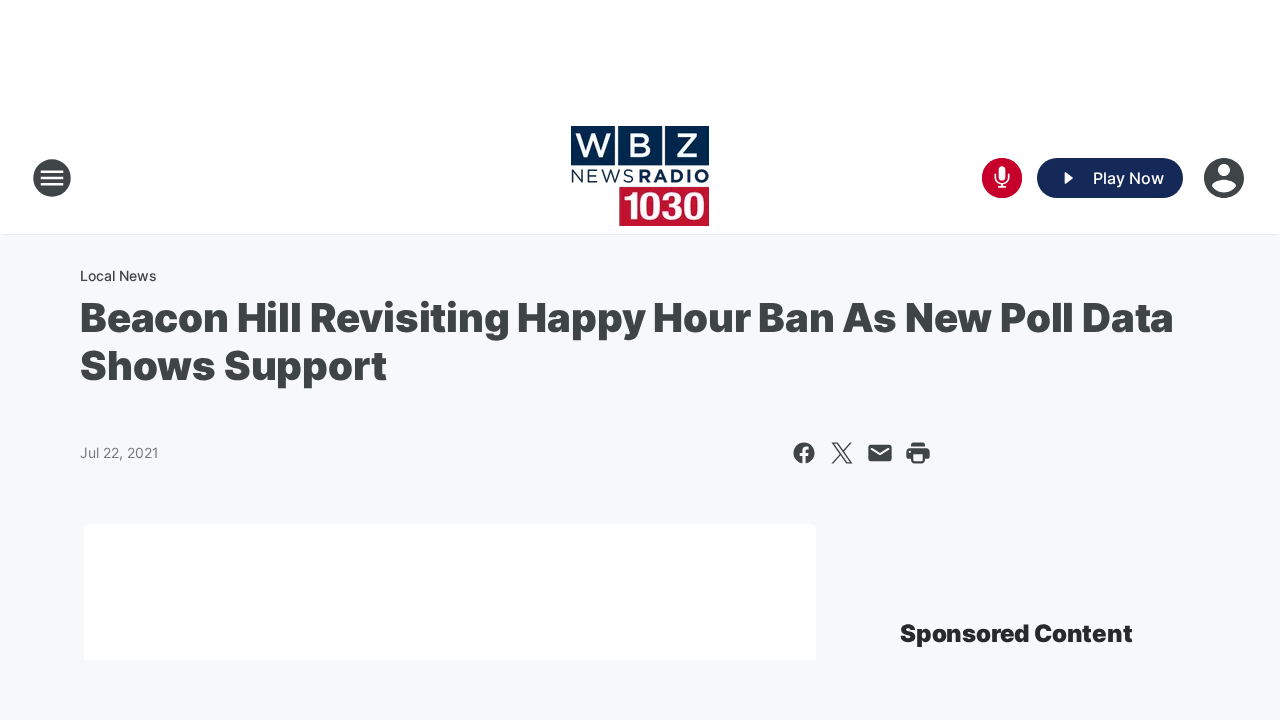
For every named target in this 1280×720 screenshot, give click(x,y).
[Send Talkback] (1002, 178)
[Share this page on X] (842, 453)
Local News (118, 275)
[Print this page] (918, 453)
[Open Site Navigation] (52, 178)
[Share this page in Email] (880, 453)
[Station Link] (640, 178)
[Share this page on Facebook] (804, 453)
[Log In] (1226, 178)
